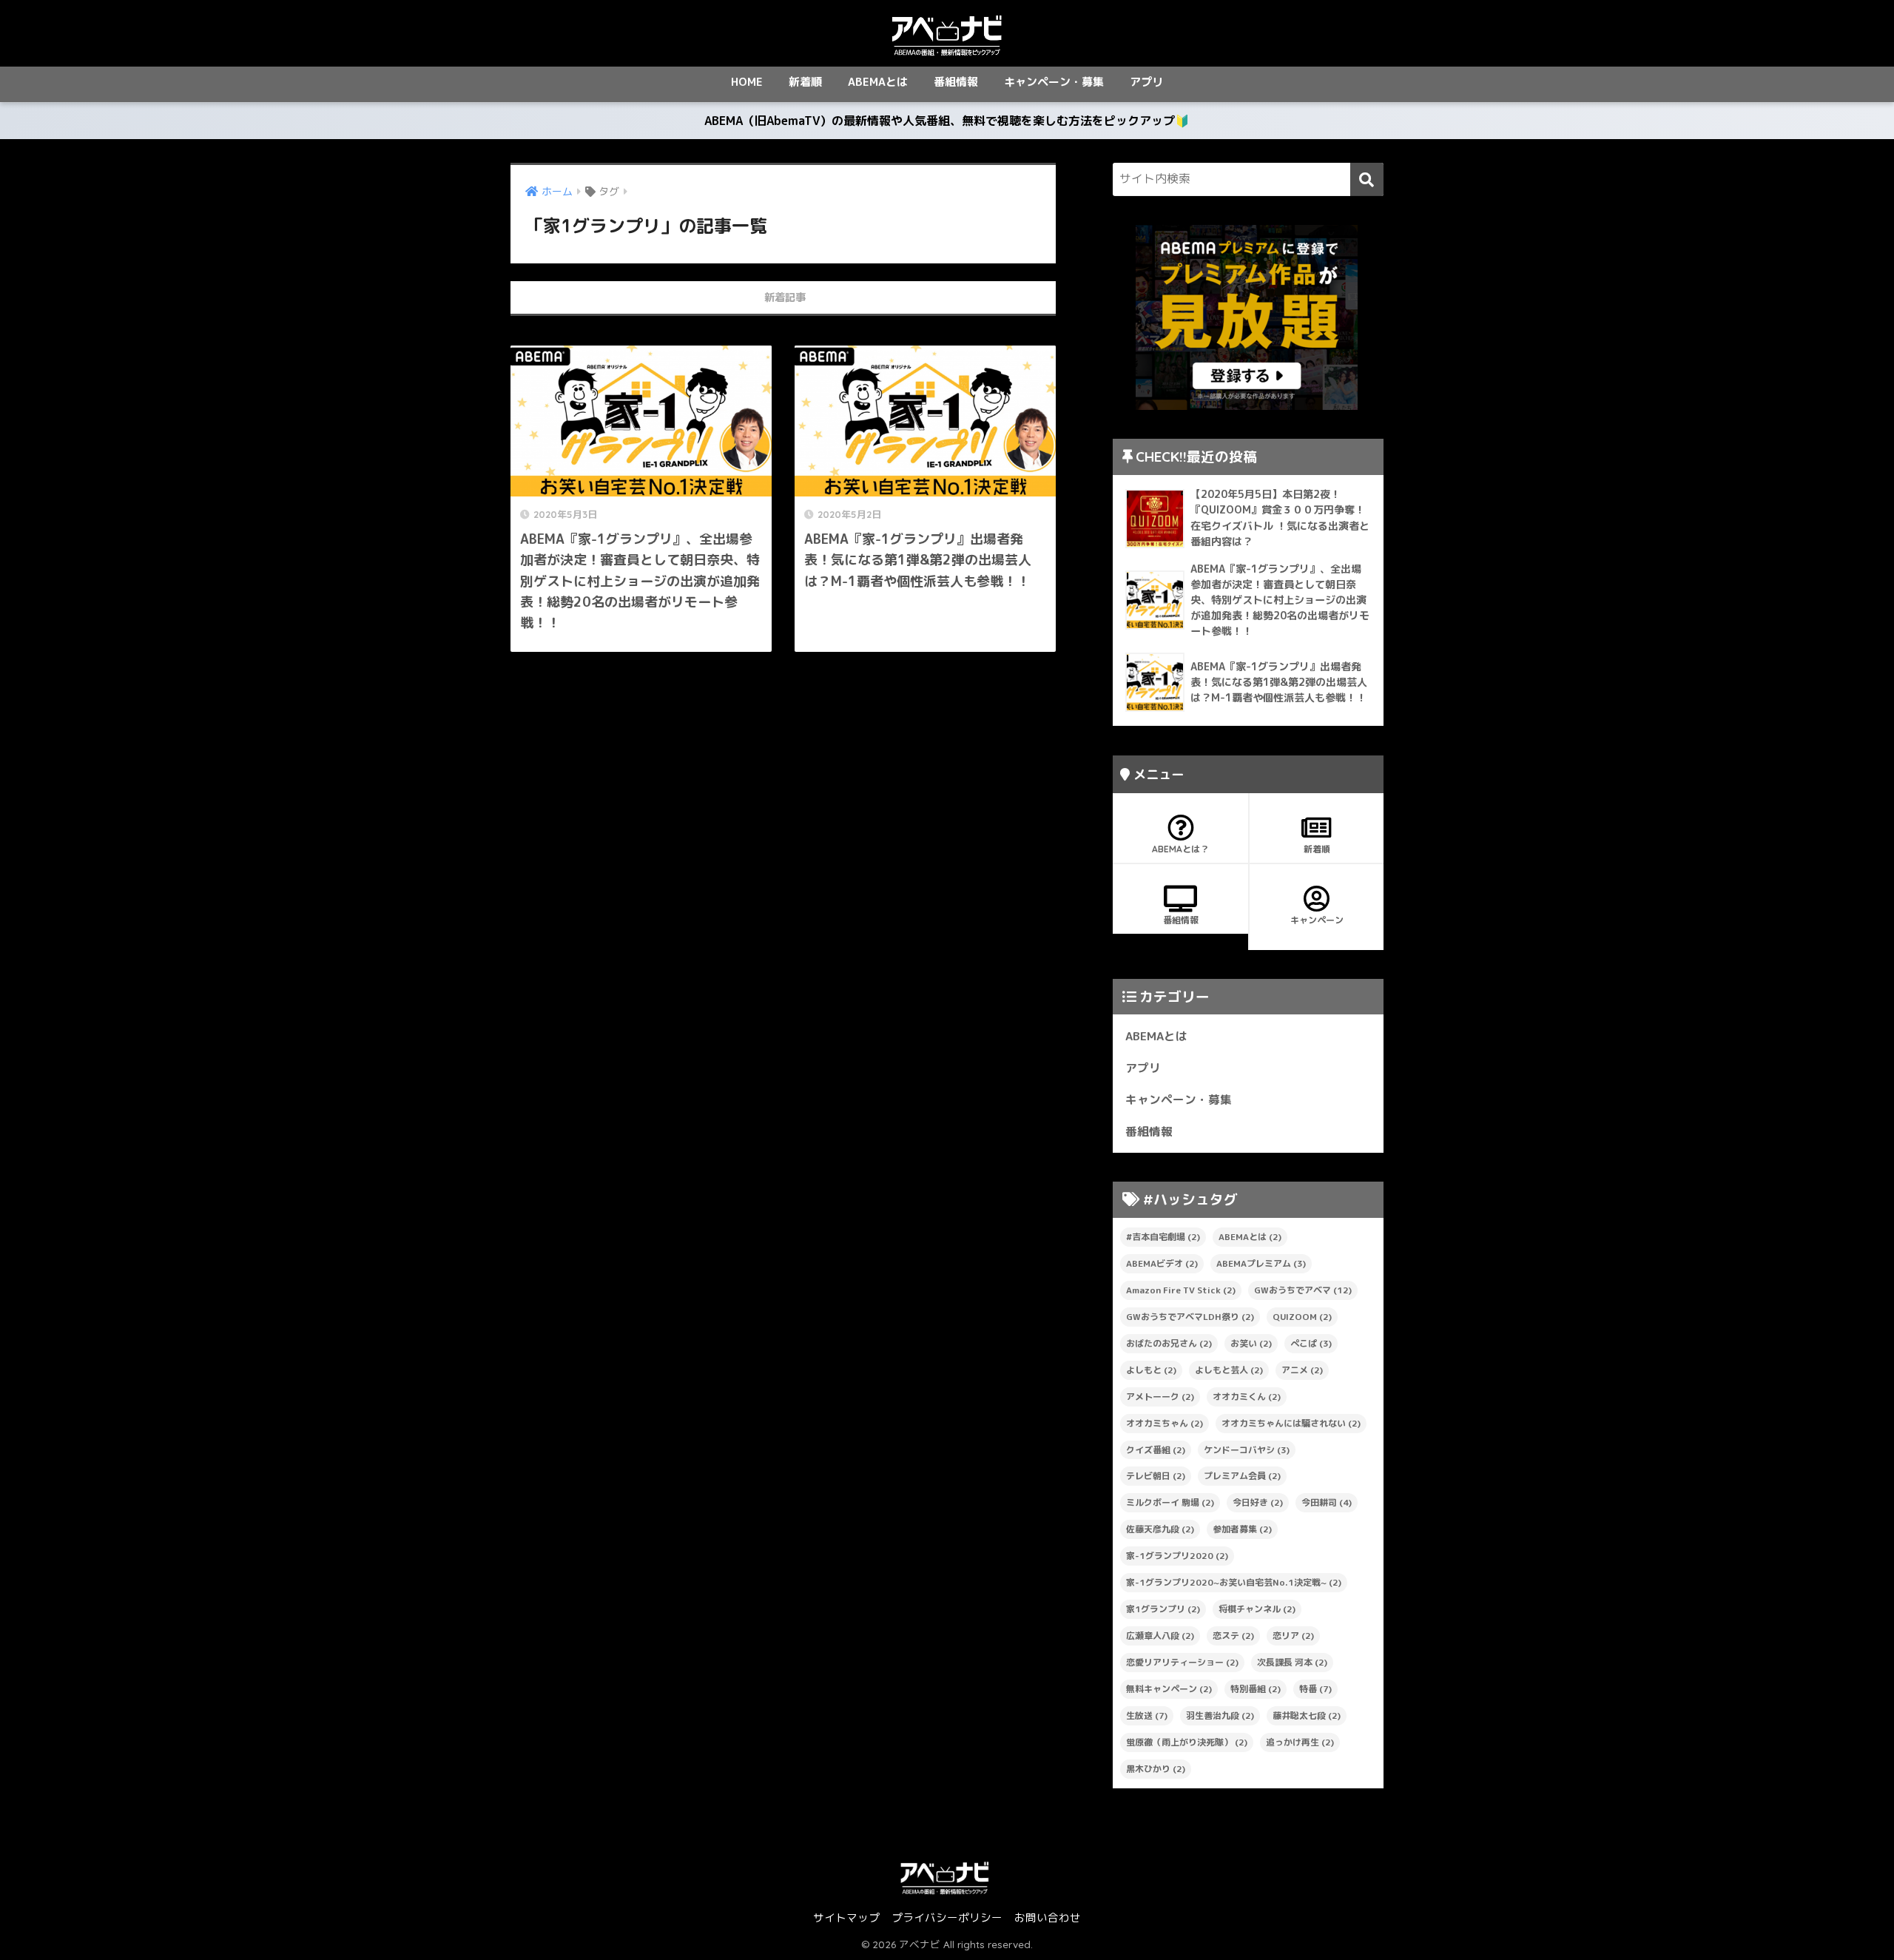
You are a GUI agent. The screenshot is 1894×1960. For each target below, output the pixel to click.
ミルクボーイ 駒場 (1170, 1502)
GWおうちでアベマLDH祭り (1190, 1317)
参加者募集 (1242, 1529)
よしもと (1151, 1370)
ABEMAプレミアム (1261, 1263)
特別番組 (1256, 1689)
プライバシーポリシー (947, 1917)
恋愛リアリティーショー (1182, 1662)
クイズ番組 (1156, 1450)
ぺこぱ (1311, 1343)
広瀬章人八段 (1160, 1636)
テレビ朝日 (1156, 1476)
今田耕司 (1327, 1502)
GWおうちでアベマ (1303, 1290)
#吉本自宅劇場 (1163, 1237)
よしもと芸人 (1229, 1370)
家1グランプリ (1163, 1609)
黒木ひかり (1156, 1769)
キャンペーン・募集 (1054, 82)
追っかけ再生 (1300, 1742)
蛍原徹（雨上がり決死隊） (1187, 1742)
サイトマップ (846, 1917)
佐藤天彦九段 (1160, 1529)
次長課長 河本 (1292, 1662)
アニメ (1302, 1370)
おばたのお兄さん (1169, 1343)
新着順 (805, 82)
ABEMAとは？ (1180, 849)
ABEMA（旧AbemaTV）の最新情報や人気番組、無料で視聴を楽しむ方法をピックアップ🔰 (947, 121)
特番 (1315, 1689)
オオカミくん (1247, 1397)
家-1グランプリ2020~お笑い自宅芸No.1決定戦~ (1234, 1582)
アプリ (1146, 82)
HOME (747, 82)
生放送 (1147, 1715)
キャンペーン (1317, 920)
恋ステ (1233, 1636)
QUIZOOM (1302, 1317)
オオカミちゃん (1165, 1423)
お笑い (1251, 1343)
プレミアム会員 (1242, 1476)
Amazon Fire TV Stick (1181, 1290)
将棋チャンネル (1257, 1609)
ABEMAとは (878, 82)
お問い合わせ (1048, 1917)
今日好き (1258, 1502)
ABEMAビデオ (1162, 1263)
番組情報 (956, 82)
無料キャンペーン (1169, 1689)
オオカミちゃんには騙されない (1291, 1423)
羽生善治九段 (1220, 1715)
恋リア (1293, 1636)
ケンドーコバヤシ (1247, 1450)
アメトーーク (1160, 1397)
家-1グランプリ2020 (1177, 1556)
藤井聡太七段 (1307, 1715)
